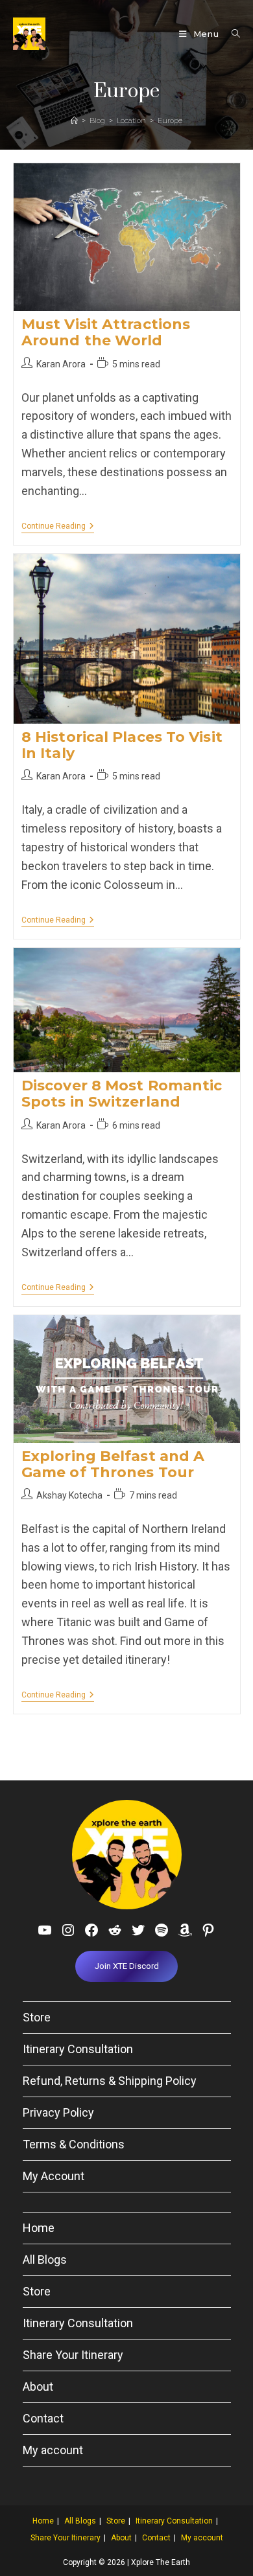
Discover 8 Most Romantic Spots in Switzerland (122, 1094)
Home (39, 2228)
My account (53, 2450)
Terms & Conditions (74, 2144)
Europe (170, 121)
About (38, 2386)
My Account (54, 2176)
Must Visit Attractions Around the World (106, 332)
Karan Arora (61, 364)
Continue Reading (58, 527)
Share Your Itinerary (73, 2355)
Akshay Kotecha (69, 1495)
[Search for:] (231, 34)
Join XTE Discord (127, 1966)
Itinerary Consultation (78, 2049)
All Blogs (45, 2260)
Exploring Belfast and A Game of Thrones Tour (113, 1464)
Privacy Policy (58, 2112)
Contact (43, 2418)
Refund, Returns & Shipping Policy (110, 2081)
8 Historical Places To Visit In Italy (122, 745)
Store (37, 2017)
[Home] (74, 121)
